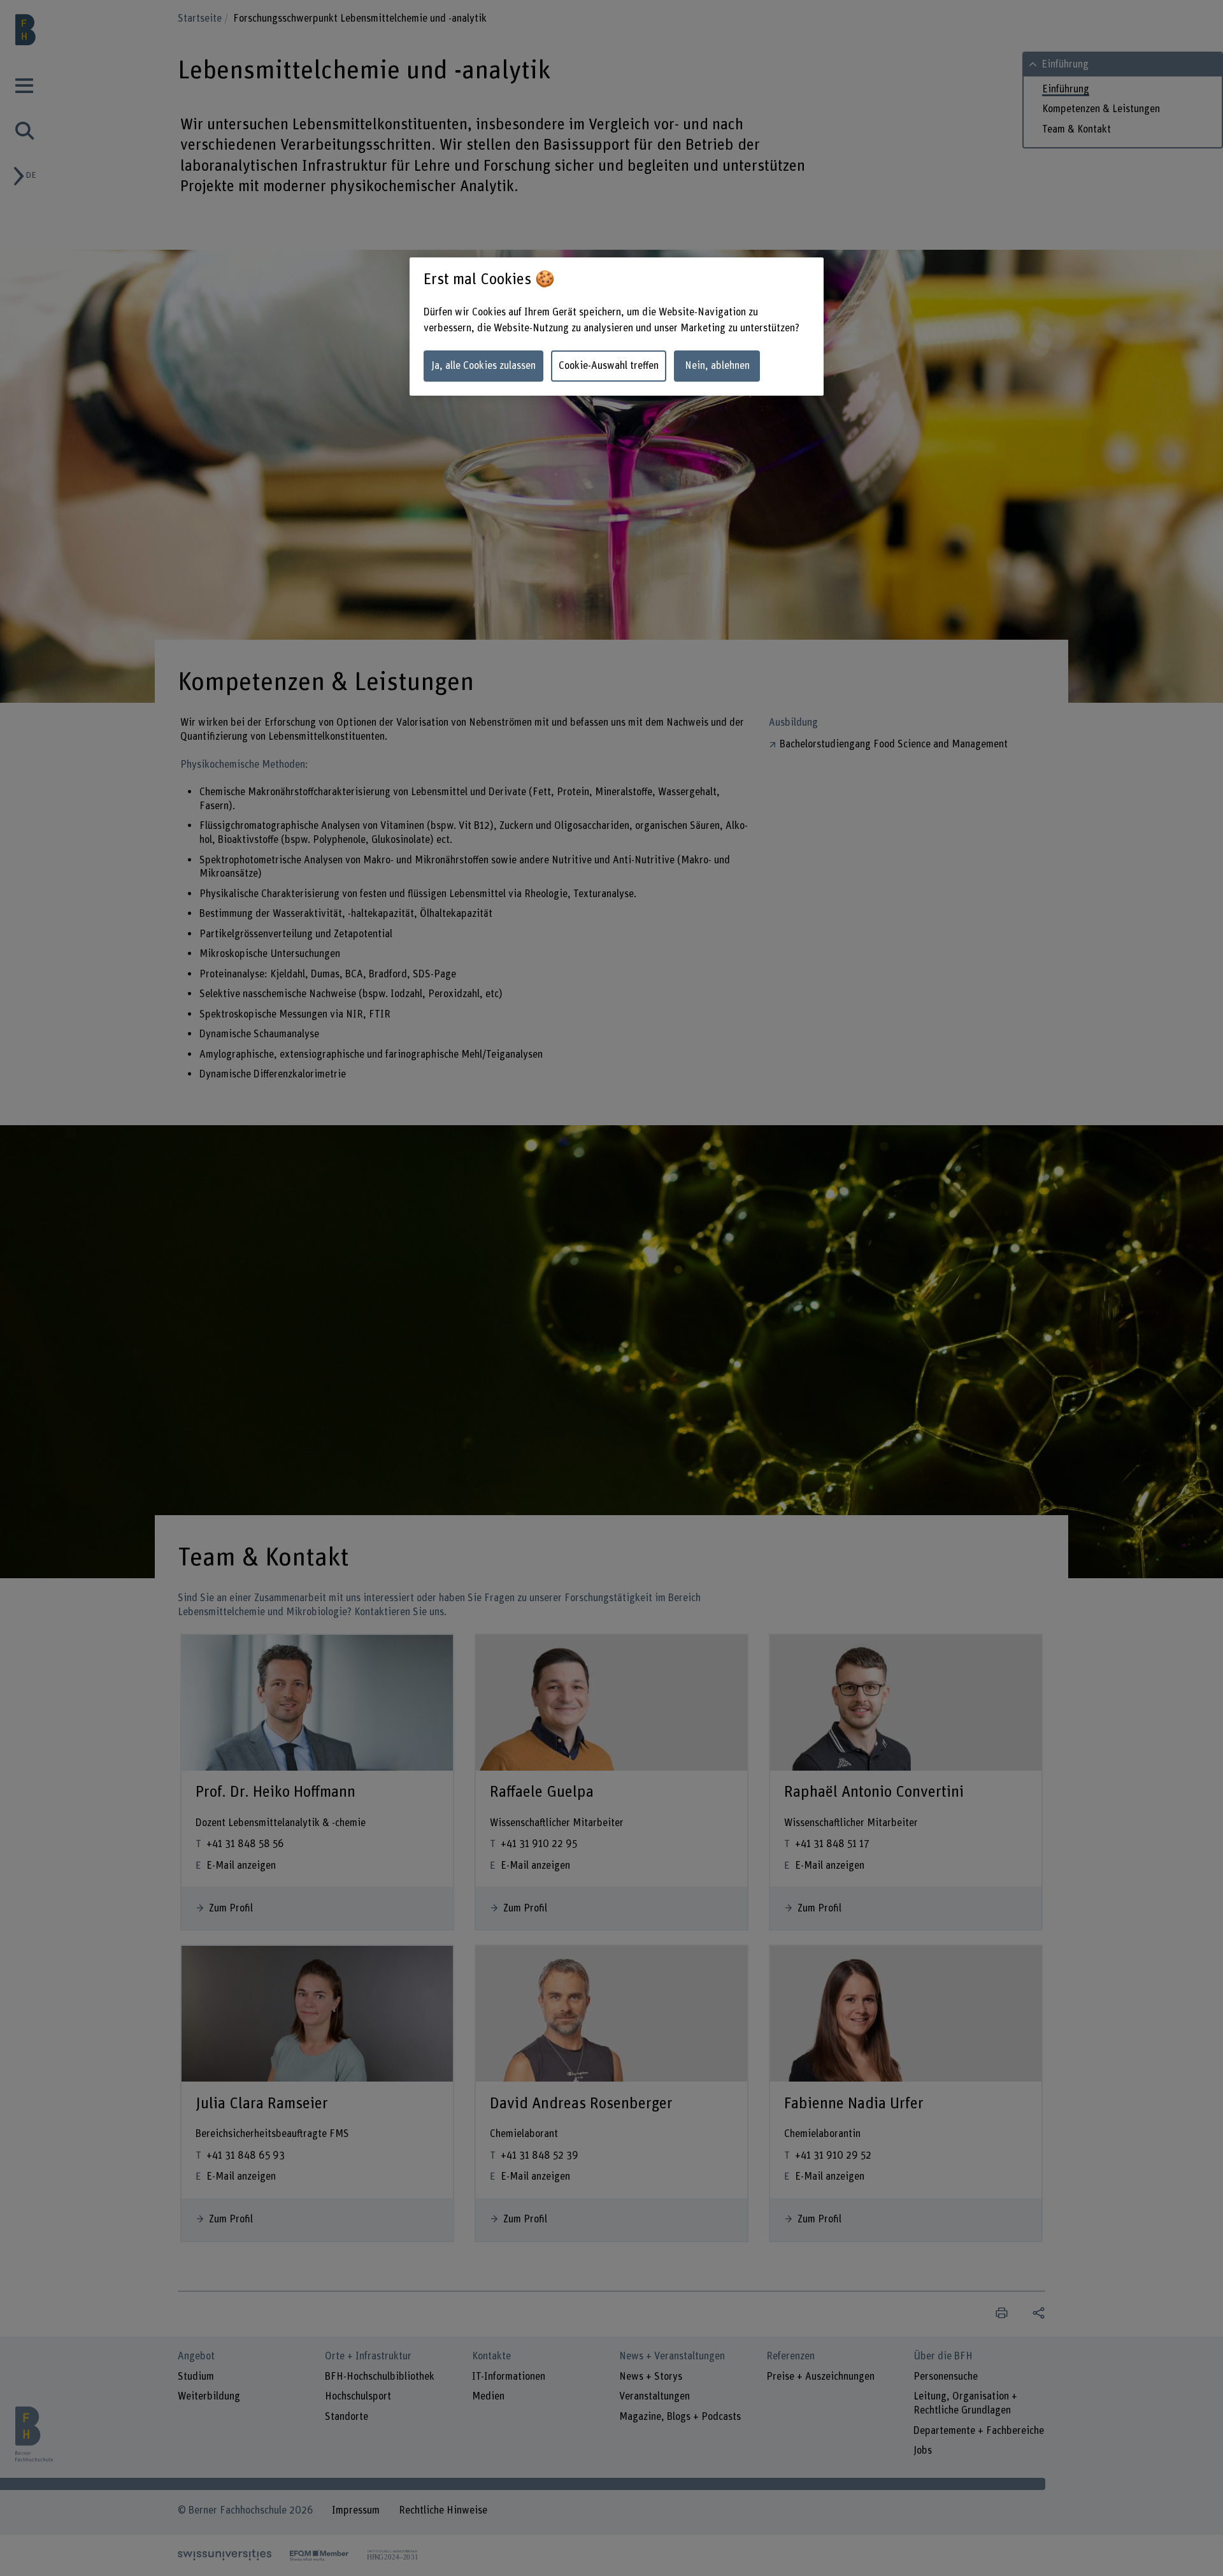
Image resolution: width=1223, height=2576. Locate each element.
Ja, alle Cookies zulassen (483, 366)
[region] (617, 327)
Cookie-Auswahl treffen (609, 366)
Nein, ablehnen (717, 366)
